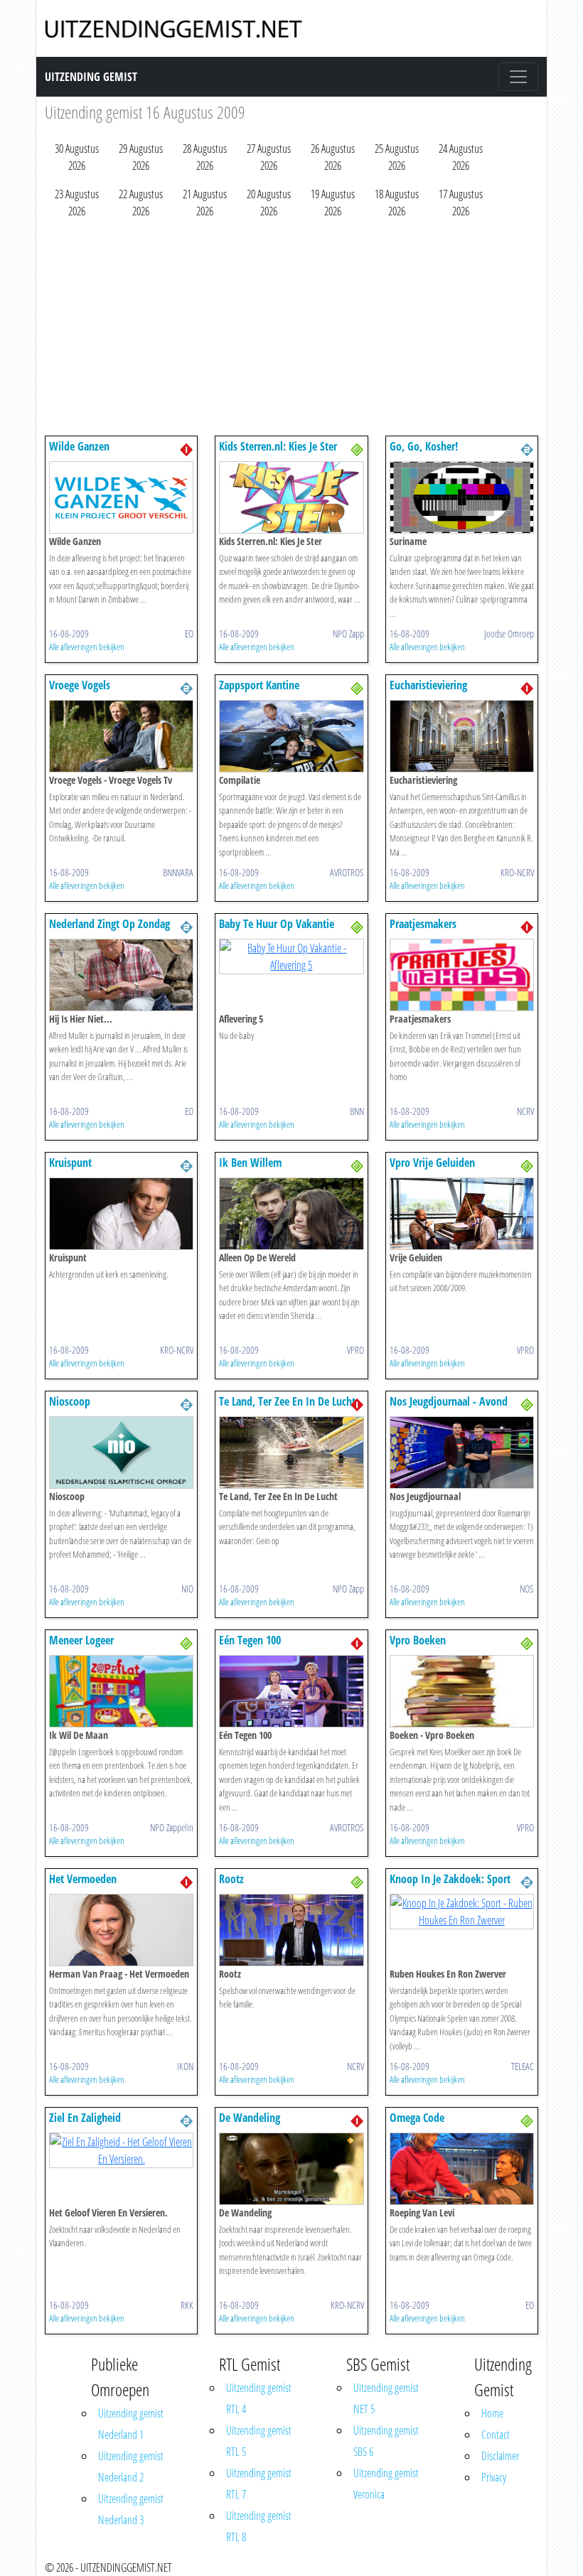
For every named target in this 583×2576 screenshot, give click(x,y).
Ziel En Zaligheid (85, 2118)
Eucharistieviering (428, 685)
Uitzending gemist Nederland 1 (131, 2424)
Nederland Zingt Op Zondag (109, 924)
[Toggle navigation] (518, 77)
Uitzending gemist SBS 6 (386, 2441)
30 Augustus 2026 (77, 157)
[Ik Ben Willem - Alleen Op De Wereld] (291, 1212)
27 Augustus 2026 (269, 157)
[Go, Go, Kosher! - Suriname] (462, 496)
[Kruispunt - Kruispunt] (121, 1212)
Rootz (231, 1879)
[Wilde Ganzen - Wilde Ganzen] (121, 496)
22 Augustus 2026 (141, 203)
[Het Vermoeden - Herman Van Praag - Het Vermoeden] (121, 1929)
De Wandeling (250, 2118)
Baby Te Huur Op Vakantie (277, 924)
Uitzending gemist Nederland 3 (131, 2509)
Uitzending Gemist (91, 77)
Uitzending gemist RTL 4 (259, 2398)
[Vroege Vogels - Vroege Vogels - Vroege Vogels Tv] (121, 735)
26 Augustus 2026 (333, 157)
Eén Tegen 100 (250, 1640)
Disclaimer (500, 2456)
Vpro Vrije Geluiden (432, 1163)
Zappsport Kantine (259, 685)
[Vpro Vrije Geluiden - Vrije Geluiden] (462, 1212)
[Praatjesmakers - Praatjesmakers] (462, 974)
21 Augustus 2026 (205, 203)
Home (492, 2413)
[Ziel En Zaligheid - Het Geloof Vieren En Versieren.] (121, 2149)
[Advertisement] (291, 330)
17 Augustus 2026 (461, 203)
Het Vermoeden (83, 1879)
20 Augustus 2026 (269, 203)
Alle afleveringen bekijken (87, 647)
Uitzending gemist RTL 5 (259, 2441)
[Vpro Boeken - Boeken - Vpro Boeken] (462, 1690)
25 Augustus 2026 (397, 157)
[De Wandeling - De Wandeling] (291, 2167)
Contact (496, 2435)
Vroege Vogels (80, 685)
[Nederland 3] (357, 448)
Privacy (494, 2477)
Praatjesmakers (423, 924)
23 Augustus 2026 (77, 203)
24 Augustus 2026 (461, 157)
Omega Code (417, 2118)
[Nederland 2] (527, 448)
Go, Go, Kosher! (424, 446)
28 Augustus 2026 (205, 157)
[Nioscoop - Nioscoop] (121, 1451)
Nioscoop (70, 1401)
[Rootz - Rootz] (291, 1929)
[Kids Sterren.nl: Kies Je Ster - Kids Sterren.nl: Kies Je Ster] (291, 496)
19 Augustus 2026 (333, 203)
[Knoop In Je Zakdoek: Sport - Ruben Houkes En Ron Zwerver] (462, 1910)
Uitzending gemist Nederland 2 (131, 2467)
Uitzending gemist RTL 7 (259, 2484)
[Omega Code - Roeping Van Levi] (462, 2167)
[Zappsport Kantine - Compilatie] (291, 735)
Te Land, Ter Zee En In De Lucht (287, 1401)
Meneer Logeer (81, 1640)
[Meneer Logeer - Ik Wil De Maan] (121, 1690)
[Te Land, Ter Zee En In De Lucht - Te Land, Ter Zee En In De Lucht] (291, 1451)
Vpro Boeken (418, 1640)
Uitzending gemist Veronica (386, 2484)
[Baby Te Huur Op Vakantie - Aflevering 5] (291, 955)
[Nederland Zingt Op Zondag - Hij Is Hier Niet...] (121, 974)
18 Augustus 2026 (397, 203)
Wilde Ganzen (79, 446)
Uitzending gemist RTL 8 (259, 2526)
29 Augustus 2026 (141, 157)
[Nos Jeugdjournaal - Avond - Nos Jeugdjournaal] (462, 1451)
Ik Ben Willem (250, 1163)
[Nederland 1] (186, 448)
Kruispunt (70, 1163)
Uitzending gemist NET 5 (386, 2398)
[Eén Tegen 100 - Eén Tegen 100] (291, 1690)
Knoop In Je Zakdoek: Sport (450, 1879)
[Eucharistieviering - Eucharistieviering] (462, 735)
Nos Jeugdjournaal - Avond (449, 1401)
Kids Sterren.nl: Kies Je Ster (278, 446)
